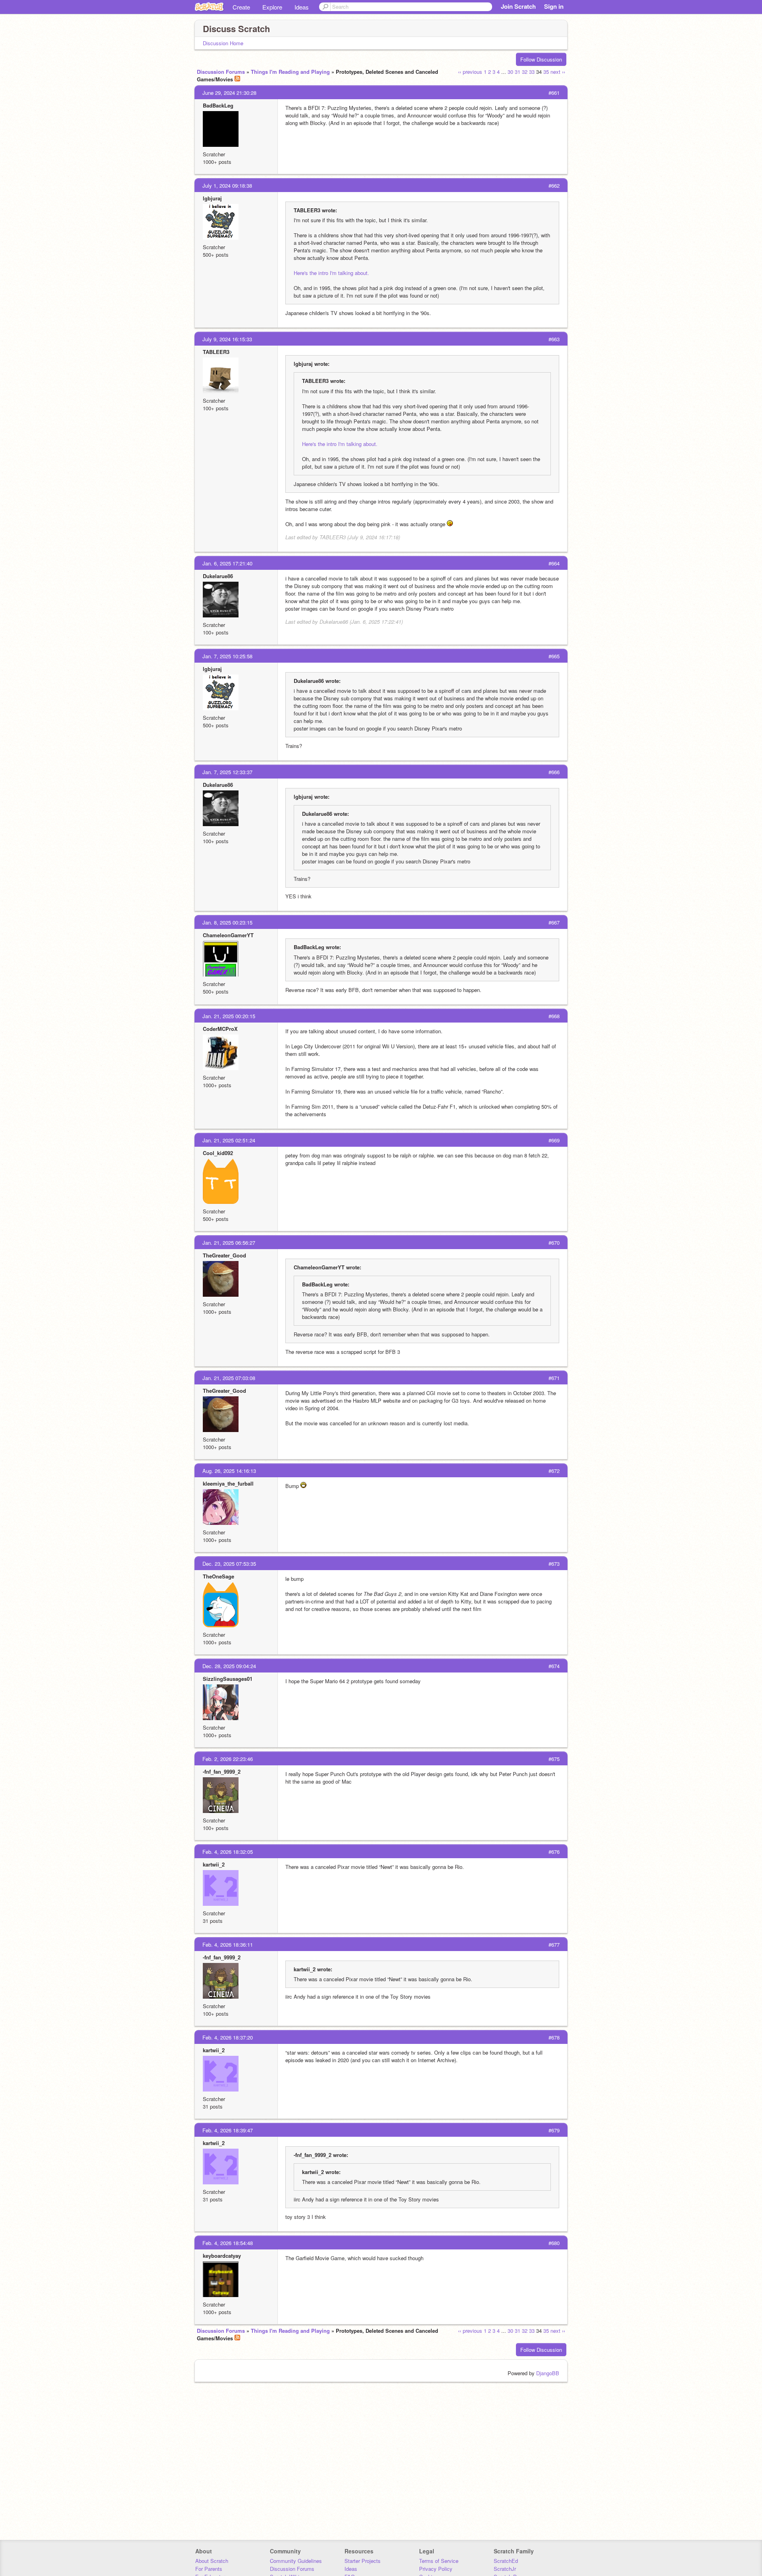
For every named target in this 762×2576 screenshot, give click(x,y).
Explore (272, 7)
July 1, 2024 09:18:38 (227, 186)
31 (518, 72)
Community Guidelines (296, 2561)
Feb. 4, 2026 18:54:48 (228, 2243)
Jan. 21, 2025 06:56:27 (229, 1243)
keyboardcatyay (222, 2256)
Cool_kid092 (218, 1153)
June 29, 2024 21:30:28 (229, 93)
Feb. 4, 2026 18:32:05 (228, 1852)
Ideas (302, 7)
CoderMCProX (220, 1029)
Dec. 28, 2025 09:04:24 (229, 1666)
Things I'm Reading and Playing (290, 72)
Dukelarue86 (218, 576)
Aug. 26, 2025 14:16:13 (229, 1471)
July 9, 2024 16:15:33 (227, 339)
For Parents (209, 2569)
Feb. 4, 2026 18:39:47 (228, 2130)
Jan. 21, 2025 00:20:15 (229, 1016)
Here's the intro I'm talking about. (331, 273)
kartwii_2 (214, 1864)
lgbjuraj (212, 198)
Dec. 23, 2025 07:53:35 (229, 1564)
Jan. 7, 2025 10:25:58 (227, 656)
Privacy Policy (436, 2569)
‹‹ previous (470, 72)
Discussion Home (223, 43)
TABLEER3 (216, 352)
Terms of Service (439, 2561)
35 (546, 72)
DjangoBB (548, 2373)
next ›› (558, 72)
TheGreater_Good (224, 1255)
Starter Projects (363, 2561)
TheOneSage (218, 1576)
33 (532, 72)
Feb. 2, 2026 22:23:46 (228, 1759)
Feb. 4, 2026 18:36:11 (228, 1944)
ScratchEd (506, 2561)
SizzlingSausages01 (228, 1679)
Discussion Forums (221, 72)
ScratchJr (505, 2569)
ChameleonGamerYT (228, 935)
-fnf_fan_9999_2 (222, 1771)
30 (510, 72)
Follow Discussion (541, 59)
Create (241, 7)
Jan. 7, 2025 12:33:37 (227, 772)
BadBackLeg (218, 105)
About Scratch (212, 2561)
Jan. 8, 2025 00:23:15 (227, 922)
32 (525, 72)
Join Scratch (518, 6)
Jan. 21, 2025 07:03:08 (229, 1378)
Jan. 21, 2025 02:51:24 (229, 1140)
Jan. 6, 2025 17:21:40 (227, 563)
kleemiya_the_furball (228, 1483)
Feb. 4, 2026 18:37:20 (228, 2037)
